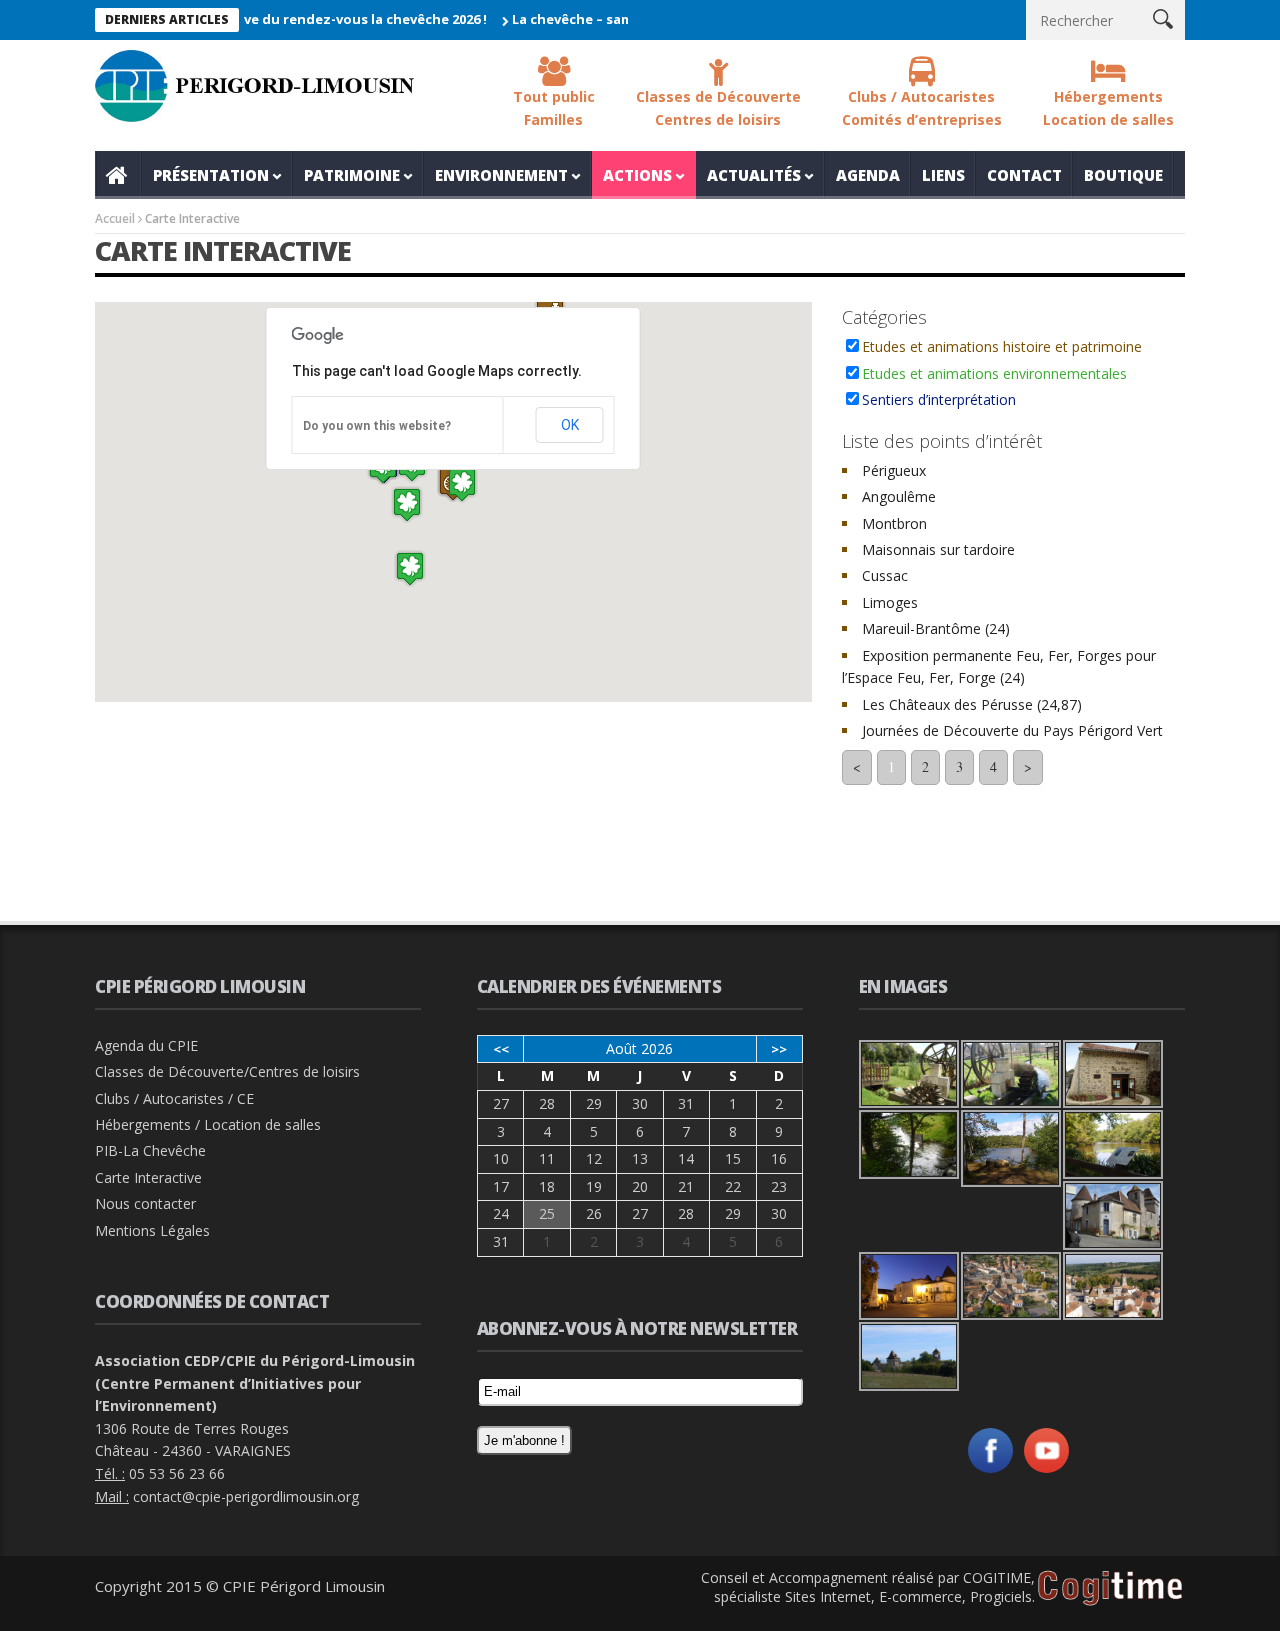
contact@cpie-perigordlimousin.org (246, 1496)
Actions (637, 175)
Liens (943, 175)
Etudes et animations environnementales (994, 373)
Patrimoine (352, 175)
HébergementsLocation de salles (1108, 108)
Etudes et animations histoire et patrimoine (1002, 346)
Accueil (118, 175)
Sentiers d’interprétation (939, 399)
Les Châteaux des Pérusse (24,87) (972, 704)
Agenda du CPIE (146, 1045)
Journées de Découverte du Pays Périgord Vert (1012, 730)
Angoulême (899, 496)
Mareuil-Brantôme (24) (936, 628)
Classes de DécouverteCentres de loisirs (718, 108)
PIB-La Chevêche (150, 1150)
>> (779, 1049)
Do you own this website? (377, 426)
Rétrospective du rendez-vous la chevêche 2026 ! (302, 19)
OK (570, 425)
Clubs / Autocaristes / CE (174, 1098)
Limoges (890, 602)
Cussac (885, 575)
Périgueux (894, 470)
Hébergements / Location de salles (208, 1124)
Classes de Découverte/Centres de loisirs (227, 1071)
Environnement (501, 175)
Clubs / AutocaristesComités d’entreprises (922, 108)
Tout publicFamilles (554, 108)
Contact (1024, 175)
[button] (410, 568)
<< (501, 1049)
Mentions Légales (152, 1230)
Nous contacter (145, 1203)
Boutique (1123, 175)
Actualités (754, 175)
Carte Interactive (148, 1177)
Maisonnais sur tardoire (938, 549)
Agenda (868, 175)
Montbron (894, 523)
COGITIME (997, 1577)
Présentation (211, 175)
